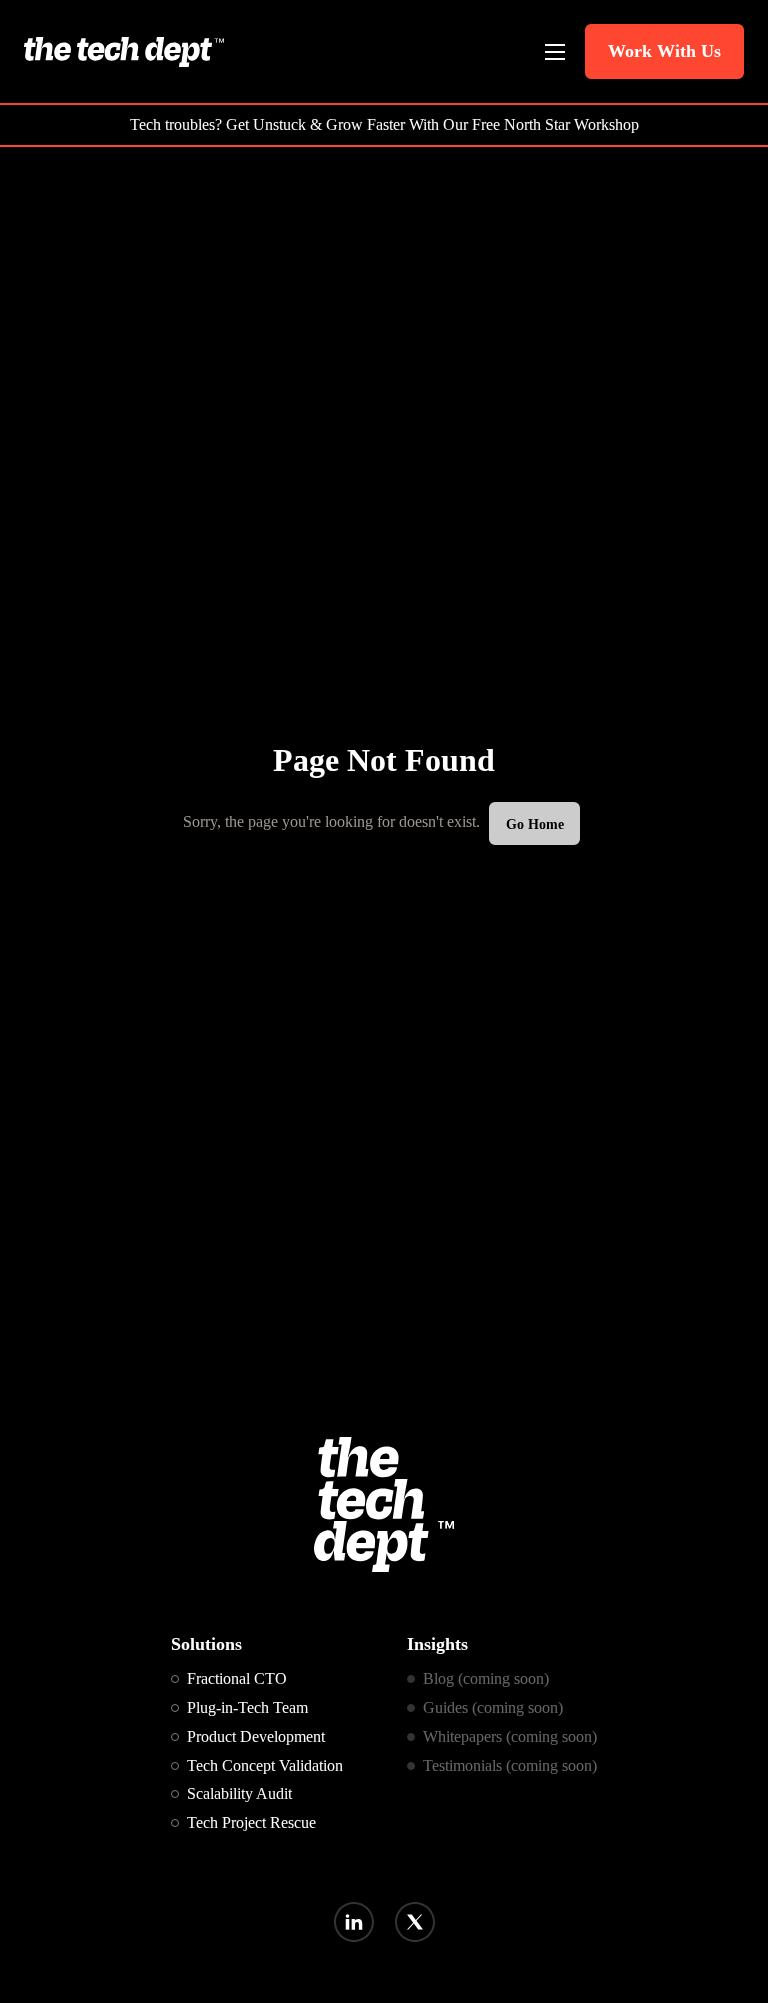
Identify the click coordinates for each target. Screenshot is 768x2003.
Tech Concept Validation (265, 1765)
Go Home (535, 824)
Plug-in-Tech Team (247, 1707)
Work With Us (664, 51)
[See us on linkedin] (353, 1921)
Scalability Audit (239, 1793)
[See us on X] (414, 1921)
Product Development (256, 1736)
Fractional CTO (237, 1678)
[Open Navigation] (555, 52)
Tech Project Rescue (251, 1822)
